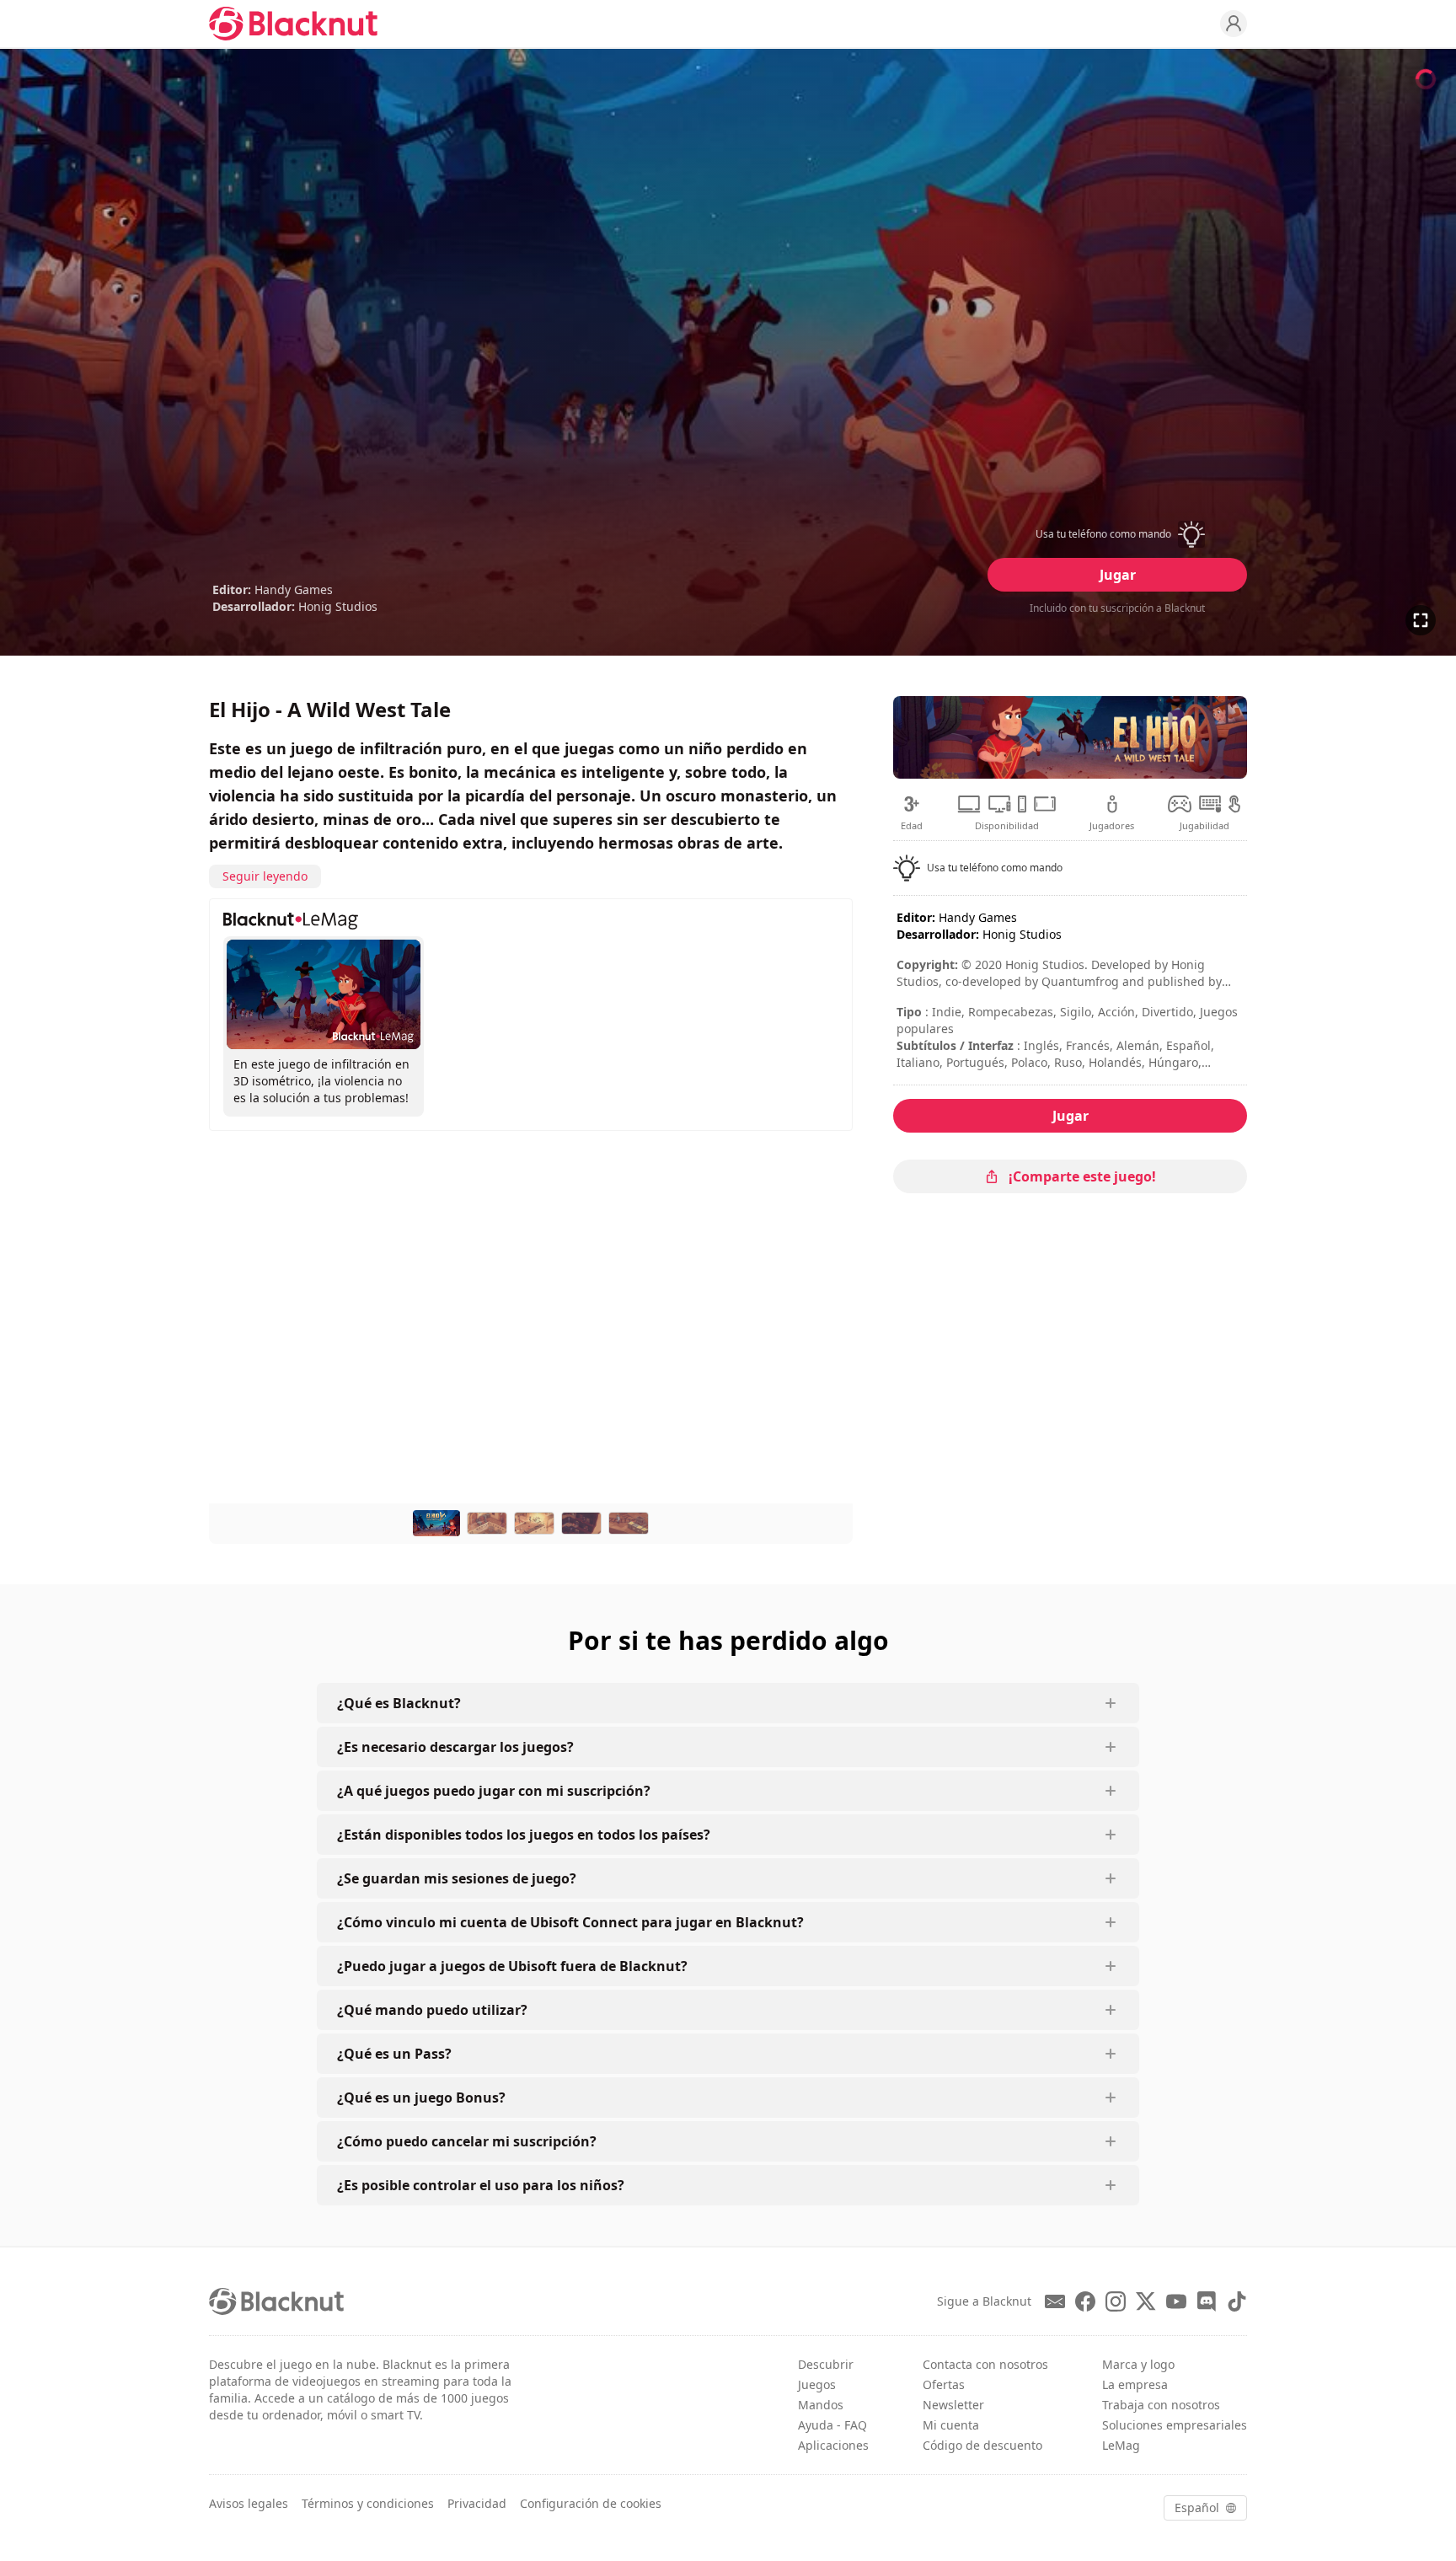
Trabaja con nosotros (1161, 2405)
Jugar (1118, 575)
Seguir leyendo (265, 876)
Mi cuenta (951, 2425)
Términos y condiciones (368, 2503)
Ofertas (944, 2384)
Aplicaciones (833, 2445)
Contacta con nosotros (985, 2364)
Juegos (817, 2384)
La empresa (1135, 2384)
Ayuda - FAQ (832, 2425)
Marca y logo (1138, 2364)
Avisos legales (249, 2503)
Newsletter (953, 2405)
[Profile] (1234, 24)
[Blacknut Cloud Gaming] (293, 24)
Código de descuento (982, 2445)
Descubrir (826, 2364)
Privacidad (477, 2503)
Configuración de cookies (591, 2503)
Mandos (821, 2405)
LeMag (1121, 2445)
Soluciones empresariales (1175, 2425)
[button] (1117, 534)
